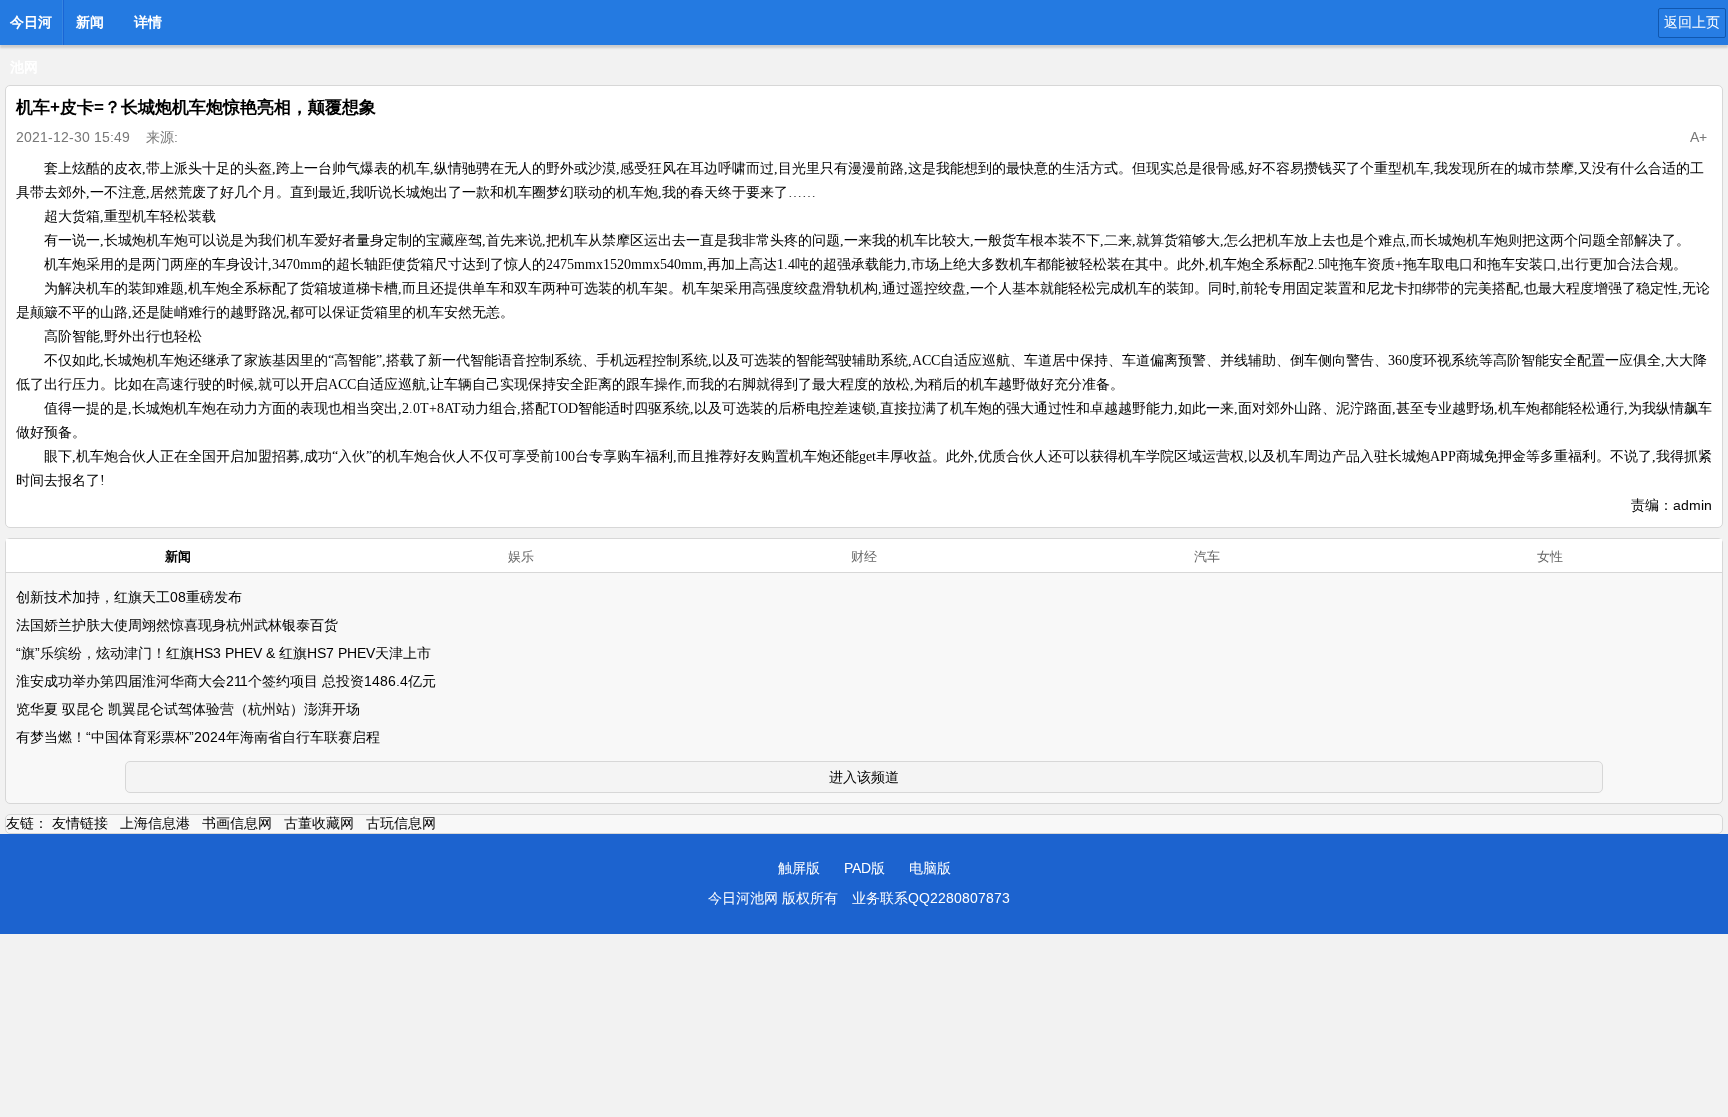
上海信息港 (155, 823)
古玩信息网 (401, 823)
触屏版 (799, 868)
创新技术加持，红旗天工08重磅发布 (129, 597)
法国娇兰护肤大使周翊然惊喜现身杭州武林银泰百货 (177, 625)
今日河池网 (31, 28)
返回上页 (1692, 22)
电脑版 (930, 868)
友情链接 (80, 823)
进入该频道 (864, 777)
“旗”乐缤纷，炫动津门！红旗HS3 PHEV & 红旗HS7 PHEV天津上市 (223, 653)
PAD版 (864, 868)
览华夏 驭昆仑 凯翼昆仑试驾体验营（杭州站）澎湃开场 (188, 709)
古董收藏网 (319, 823)
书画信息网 (237, 823)
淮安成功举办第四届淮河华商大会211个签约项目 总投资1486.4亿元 (226, 681)
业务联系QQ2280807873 (931, 898)
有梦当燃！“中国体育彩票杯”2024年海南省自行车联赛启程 (198, 737)
